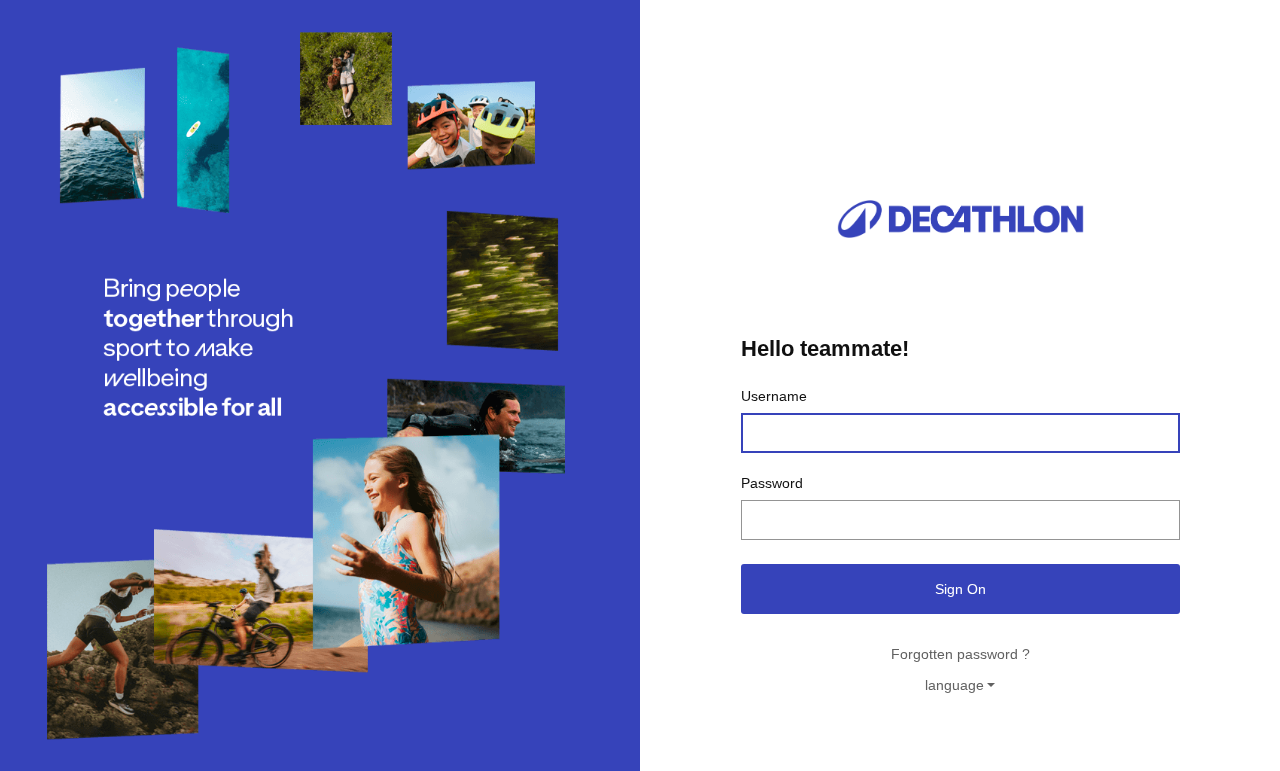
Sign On (960, 589)
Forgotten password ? (960, 654)
